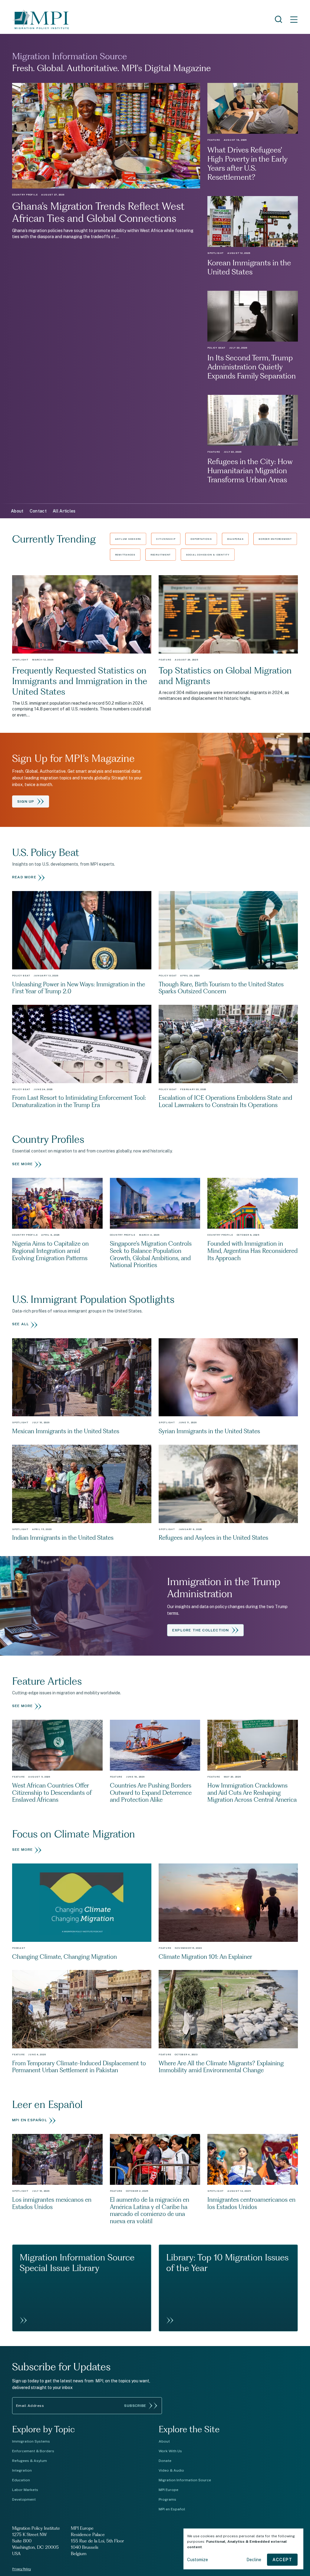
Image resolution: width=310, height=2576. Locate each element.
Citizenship (166, 539)
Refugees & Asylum (30, 2461)
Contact (38, 511)
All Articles (64, 511)
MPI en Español (172, 2509)
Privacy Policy (21, 2569)
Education (21, 2480)
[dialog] (243, 2549)
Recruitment (161, 555)
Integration (22, 2470)
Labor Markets (25, 2490)
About (17, 511)
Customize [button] (198, 2560)
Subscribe (135, 2406)
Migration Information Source (185, 2480)
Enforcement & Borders (33, 2451)
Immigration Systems (31, 2441)
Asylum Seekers (128, 539)
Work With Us (170, 2451)
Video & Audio (171, 2470)
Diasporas (235, 539)
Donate (165, 2461)
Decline (254, 2560)
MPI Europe (168, 2490)
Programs (167, 2499)
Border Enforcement (275, 539)
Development (24, 2499)
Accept (282, 2560)
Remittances (125, 555)
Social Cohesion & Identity (208, 555)
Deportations (201, 539)
